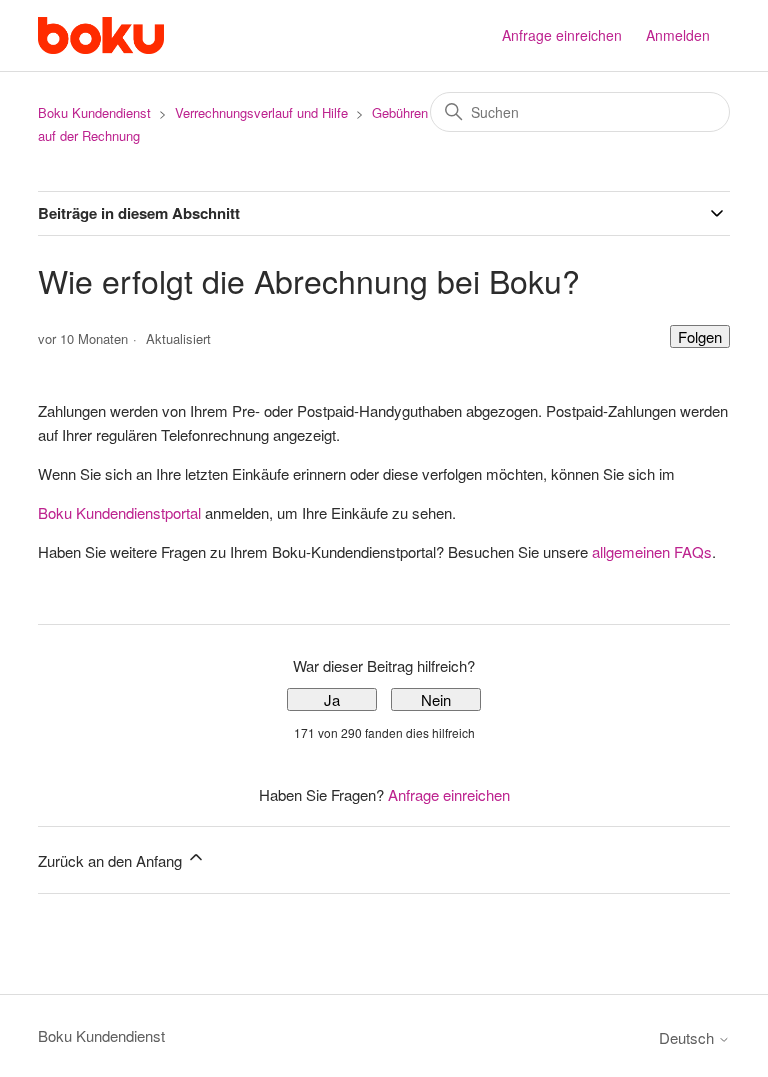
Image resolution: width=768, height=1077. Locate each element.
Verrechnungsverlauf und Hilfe (261, 112)
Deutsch (688, 1037)
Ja (332, 699)
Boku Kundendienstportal (119, 512)
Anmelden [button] (678, 35)
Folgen (700, 336)
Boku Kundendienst (94, 112)
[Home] (100, 35)
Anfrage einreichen (562, 35)
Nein (436, 699)
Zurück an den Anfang (112, 860)
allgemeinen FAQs (652, 551)
